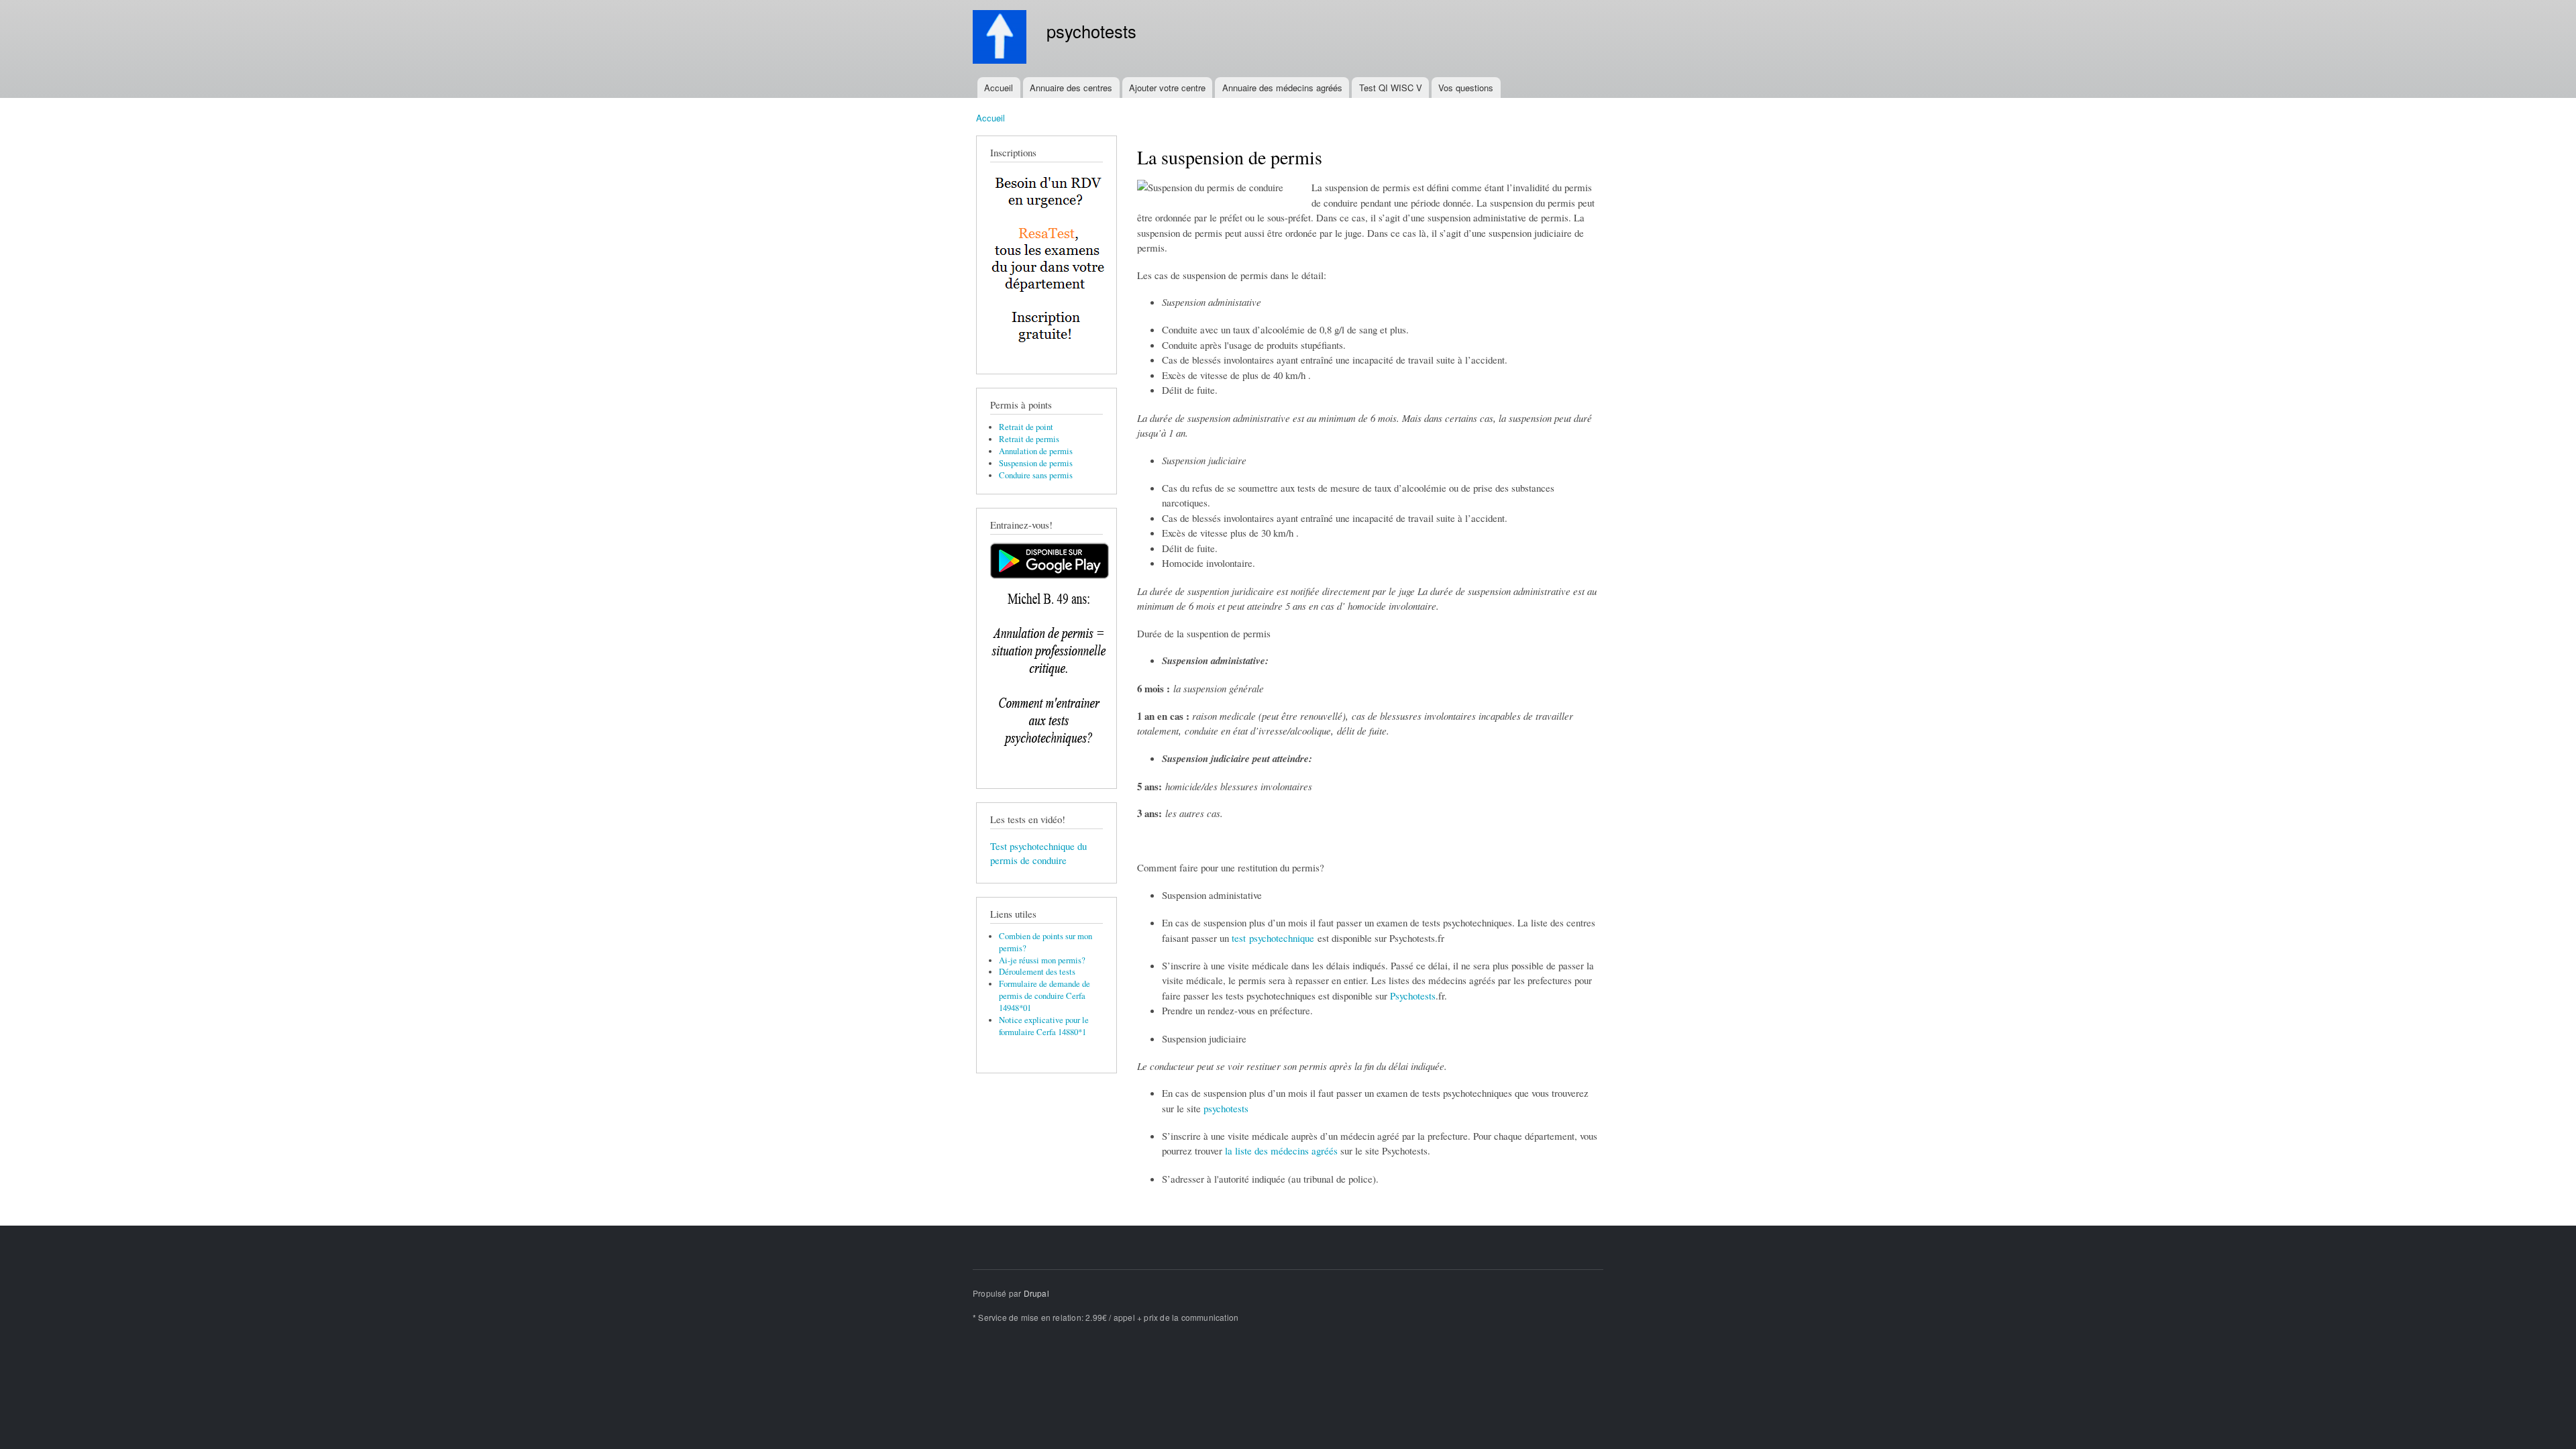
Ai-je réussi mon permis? (1042, 960)
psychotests (1226, 1108)
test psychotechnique (1273, 938)
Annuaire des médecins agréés (1282, 88)
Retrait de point (1026, 427)
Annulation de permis (1036, 451)
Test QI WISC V (1391, 88)
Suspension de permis (1036, 463)
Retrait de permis (1029, 439)
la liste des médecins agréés (1281, 1150)
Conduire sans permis (1036, 475)
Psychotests (1413, 996)
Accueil (999, 88)
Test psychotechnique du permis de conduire (1038, 853)
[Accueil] (1001, 39)
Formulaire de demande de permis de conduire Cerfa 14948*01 (1044, 996)
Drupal (1036, 1293)
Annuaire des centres (1071, 88)
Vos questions (1466, 88)
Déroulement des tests (1037, 972)
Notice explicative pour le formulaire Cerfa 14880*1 (1044, 1026)
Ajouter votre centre (1167, 88)
